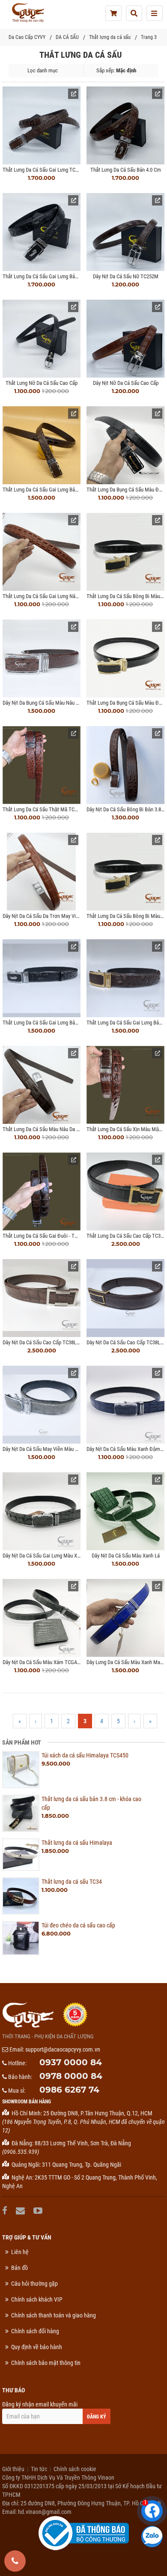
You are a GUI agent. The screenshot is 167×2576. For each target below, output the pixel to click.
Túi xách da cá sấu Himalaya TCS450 (85, 1755)
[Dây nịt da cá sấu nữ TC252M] (125, 232)
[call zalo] (152, 2537)
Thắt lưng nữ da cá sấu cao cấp (42, 383)
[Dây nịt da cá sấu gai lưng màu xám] (42, 1511)
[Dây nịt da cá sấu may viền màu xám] (42, 1405)
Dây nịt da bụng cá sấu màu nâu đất (43, 703)
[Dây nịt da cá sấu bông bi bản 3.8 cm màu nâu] (125, 765)
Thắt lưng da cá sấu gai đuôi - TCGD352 (47, 1236)
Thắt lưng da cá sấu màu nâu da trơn (45, 1129)
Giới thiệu (13, 2469)
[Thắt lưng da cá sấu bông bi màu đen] (125, 872)
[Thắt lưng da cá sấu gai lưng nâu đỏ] (42, 552)
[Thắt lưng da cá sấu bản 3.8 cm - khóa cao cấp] (21, 1813)
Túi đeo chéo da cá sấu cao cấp (78, 1925)
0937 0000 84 (71, 2062)
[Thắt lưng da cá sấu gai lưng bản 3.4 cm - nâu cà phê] (125, 978)
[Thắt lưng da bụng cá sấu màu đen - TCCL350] (125, 658)
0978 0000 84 (71, 2076)
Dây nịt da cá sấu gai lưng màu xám (43, 1556)
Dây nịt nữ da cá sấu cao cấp (126, 383)
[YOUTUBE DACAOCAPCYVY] (39, 2211)
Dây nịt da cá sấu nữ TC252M (126, 276)
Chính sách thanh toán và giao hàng (54, 2315)
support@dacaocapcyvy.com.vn (63, 2049)
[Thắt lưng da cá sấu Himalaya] (21, 1855)
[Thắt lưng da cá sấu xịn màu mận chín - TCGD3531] (125, 1085)
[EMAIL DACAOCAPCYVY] (21, 2211)
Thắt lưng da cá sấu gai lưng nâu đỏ (44, 596)
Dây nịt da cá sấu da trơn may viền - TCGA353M (56, 916)
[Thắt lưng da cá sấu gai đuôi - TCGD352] (42, 1191)
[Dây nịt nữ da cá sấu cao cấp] (125, 339)
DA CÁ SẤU (67, 37)
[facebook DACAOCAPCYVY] (6, 2211)
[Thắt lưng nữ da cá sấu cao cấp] (42, 339)
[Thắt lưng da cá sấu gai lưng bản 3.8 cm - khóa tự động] (42, 232)
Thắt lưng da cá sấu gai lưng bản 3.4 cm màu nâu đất (63, 490)
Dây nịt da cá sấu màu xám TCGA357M (46, 1662)
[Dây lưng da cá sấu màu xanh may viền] (125, 1618)
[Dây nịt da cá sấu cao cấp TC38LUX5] (125, 1298)
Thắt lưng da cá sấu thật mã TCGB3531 (47, 809)
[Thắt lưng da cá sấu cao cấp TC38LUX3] (125, 1191)
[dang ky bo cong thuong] (84, 2533)
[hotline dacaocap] (15, 2561)
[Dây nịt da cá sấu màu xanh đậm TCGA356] (125, 1405)
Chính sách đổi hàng (35, 2331)
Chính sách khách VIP (37, 2299)
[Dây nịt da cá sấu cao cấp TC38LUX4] (42, 1298)
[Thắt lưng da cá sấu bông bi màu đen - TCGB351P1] (125, 552)
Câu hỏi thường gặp (34, 2284)
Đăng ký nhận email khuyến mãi (40, 2404)
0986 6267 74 (69, 2090)
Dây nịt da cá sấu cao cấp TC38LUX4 (44, 1342)
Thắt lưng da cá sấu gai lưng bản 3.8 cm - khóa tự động (66, 276)
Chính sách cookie (75, 2469)
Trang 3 (149, 37)
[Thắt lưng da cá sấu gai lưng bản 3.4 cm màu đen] (42, 978)
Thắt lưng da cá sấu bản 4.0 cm (126, 170)
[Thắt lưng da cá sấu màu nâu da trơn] (42, 1085)
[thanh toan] (113, 13)
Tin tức (39, 2469)
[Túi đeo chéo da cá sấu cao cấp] (21, 1938)
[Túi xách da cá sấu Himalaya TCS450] (21, 1770)
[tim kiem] (134, 13)
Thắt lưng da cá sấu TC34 (72, 1882)
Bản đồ (19, 2268)
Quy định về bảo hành (37, 2347)
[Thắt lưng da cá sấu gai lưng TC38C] (42, 125)
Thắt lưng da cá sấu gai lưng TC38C (43, 170)
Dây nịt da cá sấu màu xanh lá (126, 1556)
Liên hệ (20, 2252)
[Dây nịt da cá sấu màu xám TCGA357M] (42, 1618)
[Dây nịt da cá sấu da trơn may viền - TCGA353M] (42, 872)
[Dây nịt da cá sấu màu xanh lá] (125, 1511)
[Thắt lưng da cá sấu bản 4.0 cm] (125, 125)
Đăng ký (97, 2417)
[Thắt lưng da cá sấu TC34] (21, 1896)
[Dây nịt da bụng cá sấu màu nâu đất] (42, 658)
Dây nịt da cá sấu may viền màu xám (44, 1449)
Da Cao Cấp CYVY (27, 37)
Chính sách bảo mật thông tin (46, 2363)
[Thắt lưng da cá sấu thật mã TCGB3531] (42, 765)
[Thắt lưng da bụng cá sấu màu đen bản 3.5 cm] (125, 445)
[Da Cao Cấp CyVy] (28, 13)
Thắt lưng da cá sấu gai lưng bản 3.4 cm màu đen (58, 1023)
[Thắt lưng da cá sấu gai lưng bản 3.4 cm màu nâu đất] (42, 445)
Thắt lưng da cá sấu (110, 37)
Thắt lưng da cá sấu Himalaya (77, 1843)
